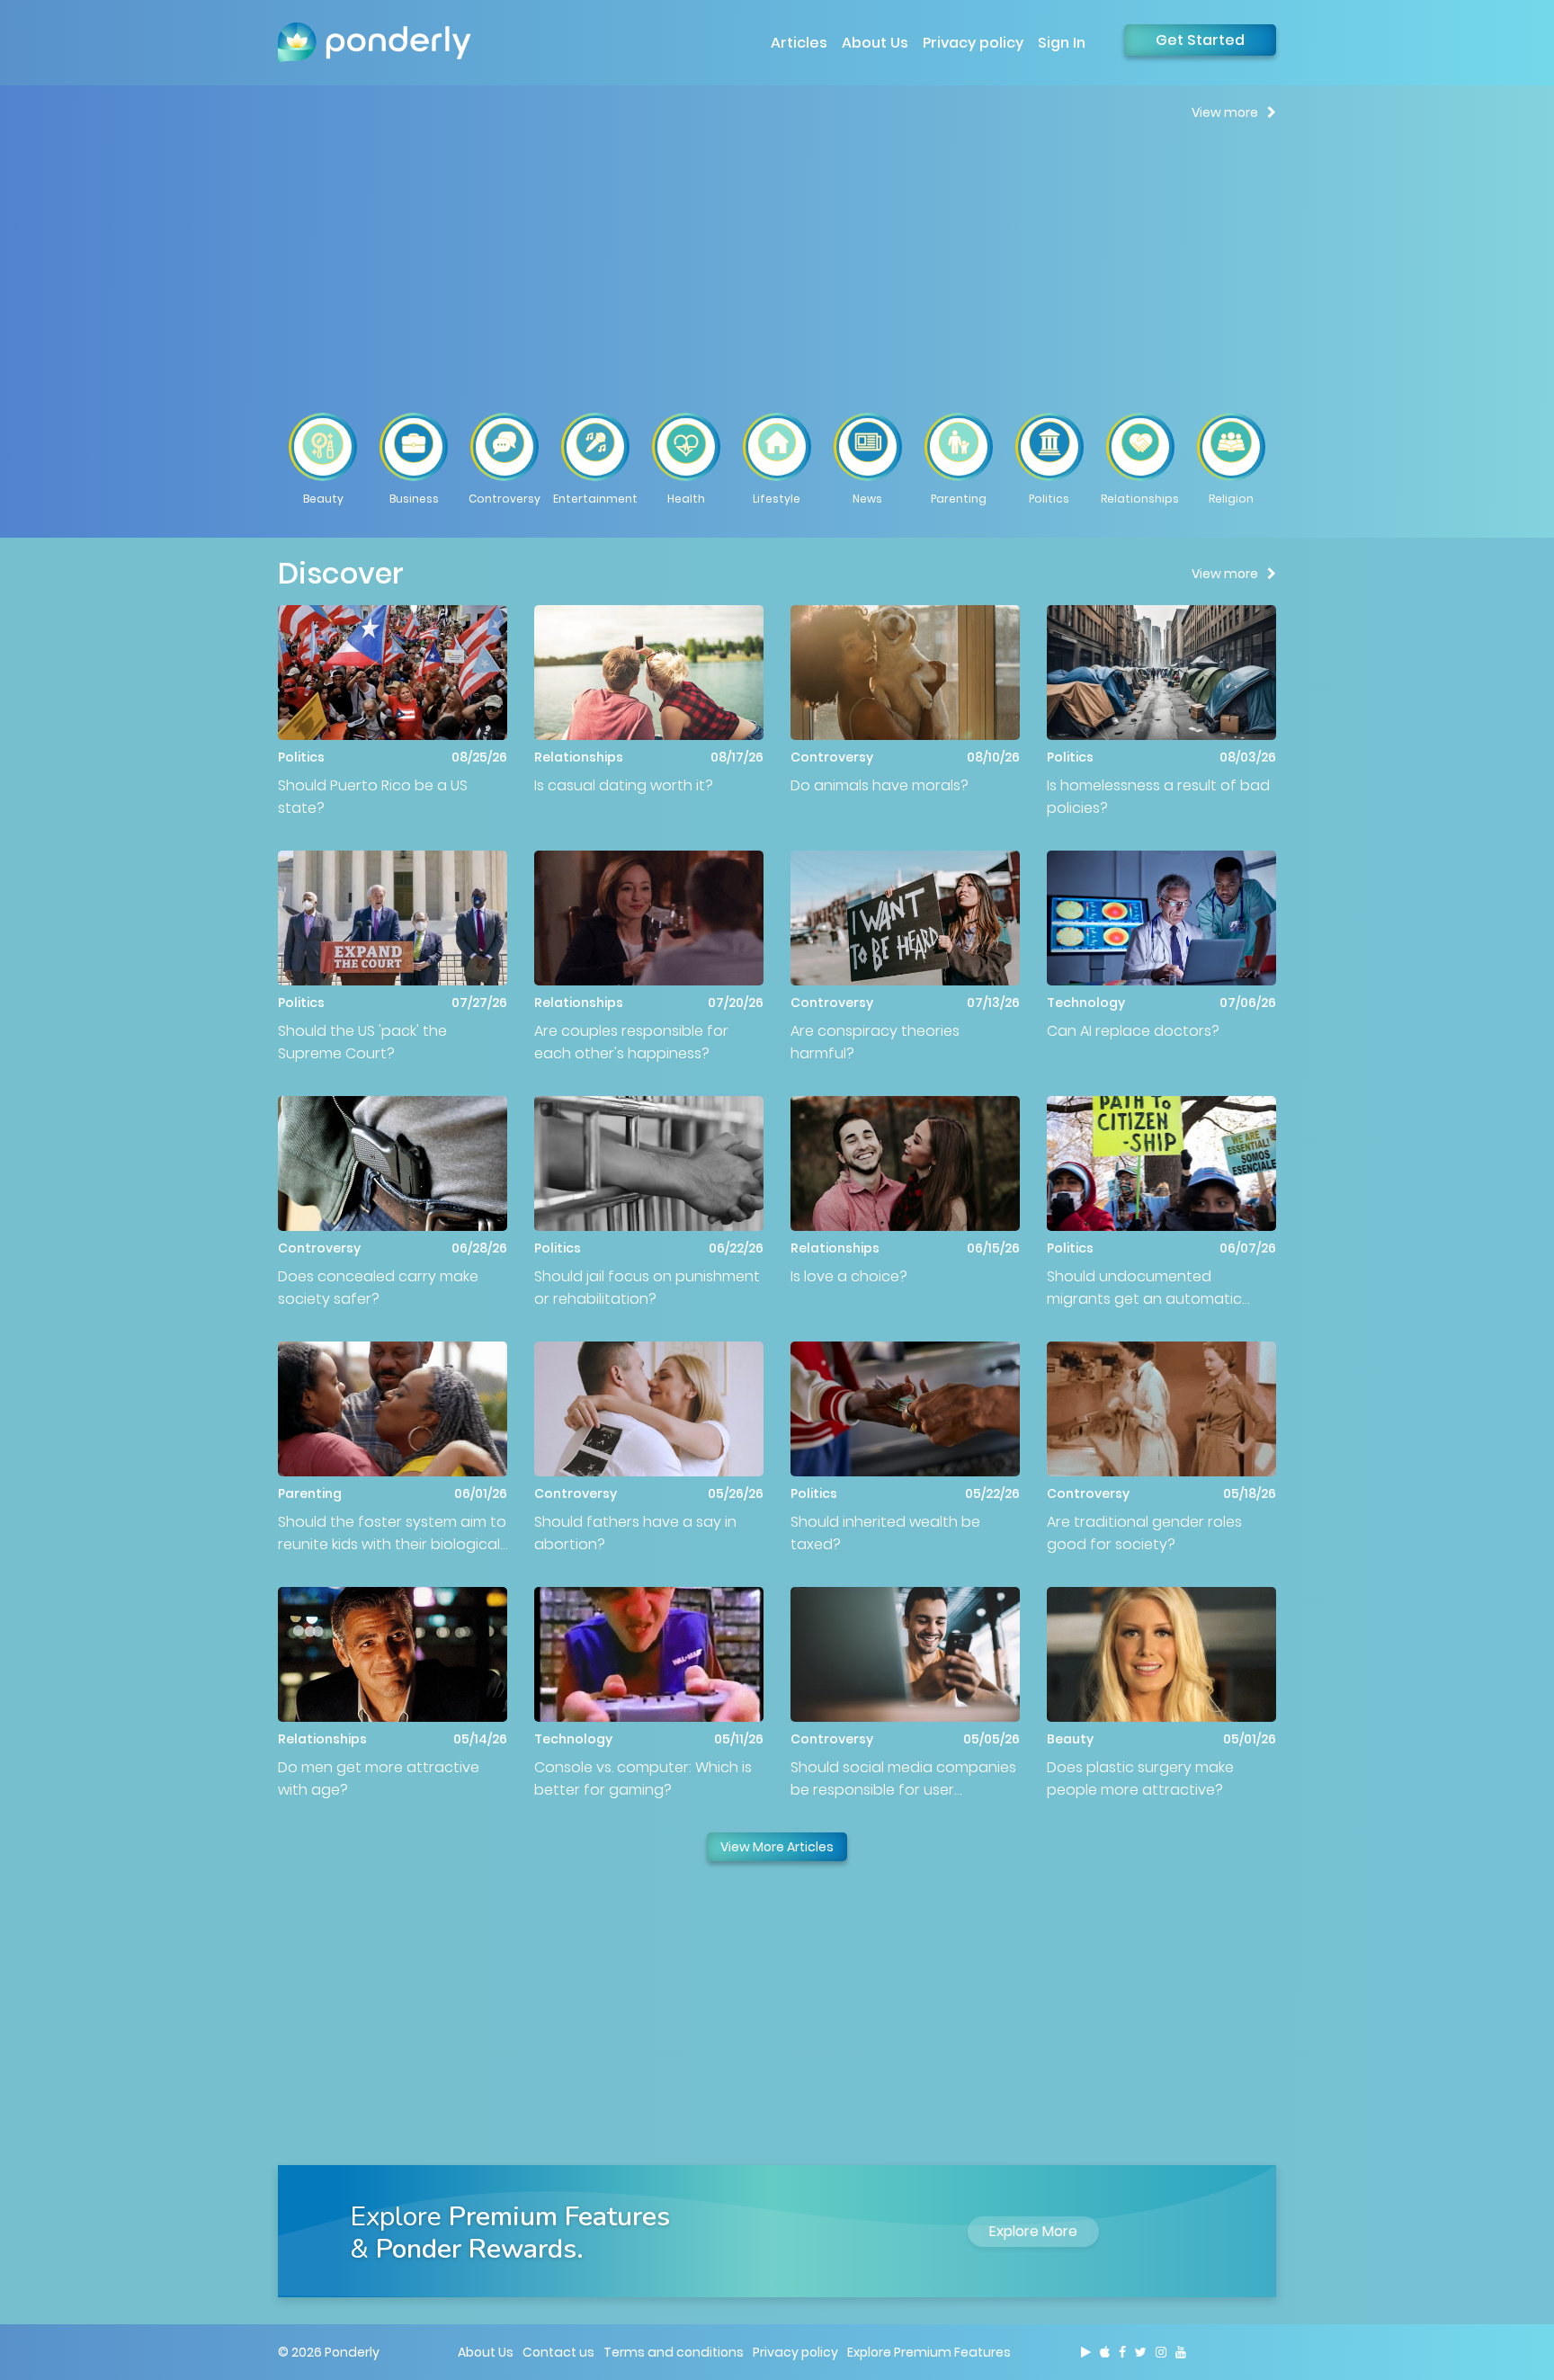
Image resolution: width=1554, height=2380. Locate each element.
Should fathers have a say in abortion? (635, 1533)
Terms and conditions (674, 2352)
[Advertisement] (777, 266)
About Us (875, 43)
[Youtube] (1181, 2352)
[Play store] (1086, 2352)
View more (1225, 112)
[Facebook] (1122, 2352)
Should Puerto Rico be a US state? (373, 797)
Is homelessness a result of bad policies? (1158, 797)
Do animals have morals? (880, 785)
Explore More (1033, 2231)
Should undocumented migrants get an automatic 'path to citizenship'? (1144, 1288)
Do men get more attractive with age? (379, 1778)
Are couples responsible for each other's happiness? (631, 1042)
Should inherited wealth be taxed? (885, 1533)
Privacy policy (973, 43)
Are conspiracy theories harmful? (875, 1042)
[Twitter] (1141, 2352)
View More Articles (777, 1847)
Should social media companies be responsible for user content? (903, 1779)
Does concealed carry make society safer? (378, 1288)
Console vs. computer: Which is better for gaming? (643, 1778)
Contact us (558, 2352)
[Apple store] (1105, 2352)
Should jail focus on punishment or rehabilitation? (647, 1288)
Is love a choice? (849, 1276)
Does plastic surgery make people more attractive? (1140, 1778)
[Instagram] (1161, 2352)
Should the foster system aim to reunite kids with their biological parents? (392, 1533)
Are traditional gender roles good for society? (1144, 1533)
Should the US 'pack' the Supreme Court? (362, 1042)
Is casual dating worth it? (624, 785)
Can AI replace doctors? (1133, 1031)
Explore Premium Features (929, 2352)
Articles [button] (799, 43)
